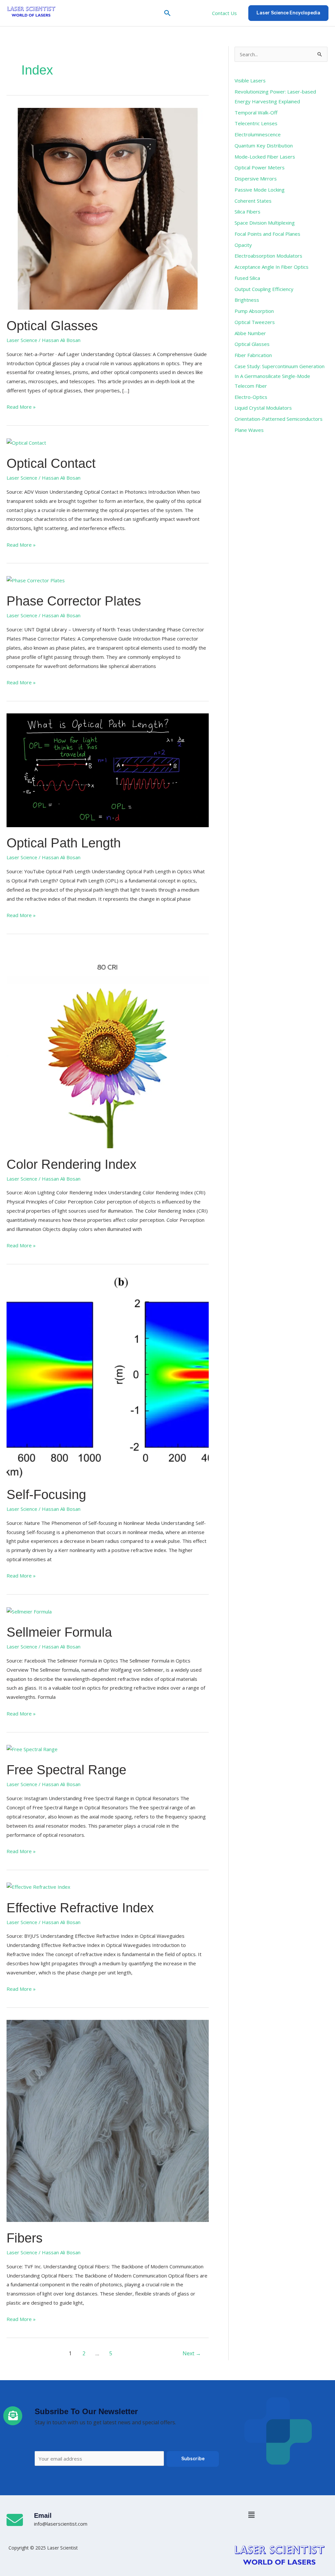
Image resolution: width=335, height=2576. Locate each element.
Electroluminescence (258, 134)
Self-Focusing (46, 1494)
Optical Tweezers (255, 322)
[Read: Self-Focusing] (108, 1377)
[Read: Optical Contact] (26, 442)
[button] (167, 13)
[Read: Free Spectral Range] (32, 1749)
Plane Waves (249, 430)
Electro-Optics (251, 397)
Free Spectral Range (66, 1770)
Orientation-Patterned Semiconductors (279, 419)
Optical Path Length (64, 843)
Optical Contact (51, 463)
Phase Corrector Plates (74, 601)
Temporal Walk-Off (256, 112)
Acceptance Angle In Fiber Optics (272, 267)
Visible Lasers (250, 80)
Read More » (21, 406)
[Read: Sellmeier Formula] (29, 1611)
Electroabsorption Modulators (268, 256)
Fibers (25, 2238)
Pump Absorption (254, 311)
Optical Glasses (52, 326)
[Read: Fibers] (108, 2120)
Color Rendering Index (71, 1164)
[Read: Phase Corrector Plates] (36, 580)
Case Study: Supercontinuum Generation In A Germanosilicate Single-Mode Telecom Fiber (280, 376)
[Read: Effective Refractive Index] (38, 1886)
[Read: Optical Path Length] (108, 770)
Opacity (243, 245)
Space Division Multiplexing (265, 223)
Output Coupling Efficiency (264, 289)
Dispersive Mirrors (256, 179)
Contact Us (224, 13)
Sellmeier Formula (59, 1632)
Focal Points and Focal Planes (267, 234)
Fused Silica (247, 278)
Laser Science (22, 340)
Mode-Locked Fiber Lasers (265, 157)
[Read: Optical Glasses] (108, 208)
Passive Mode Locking (260, 190)
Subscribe (193, 2459)
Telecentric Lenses (256, 123)
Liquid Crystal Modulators (263, 408)
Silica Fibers (247, 212)
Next (192, 2353)
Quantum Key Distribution (264, 145)
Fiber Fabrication (253, 355)
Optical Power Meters (260, 167)
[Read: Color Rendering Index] (108, 1047)
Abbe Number (250, 333)
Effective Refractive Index (80, 1908)
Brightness (247, 300)
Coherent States (253, 201)
